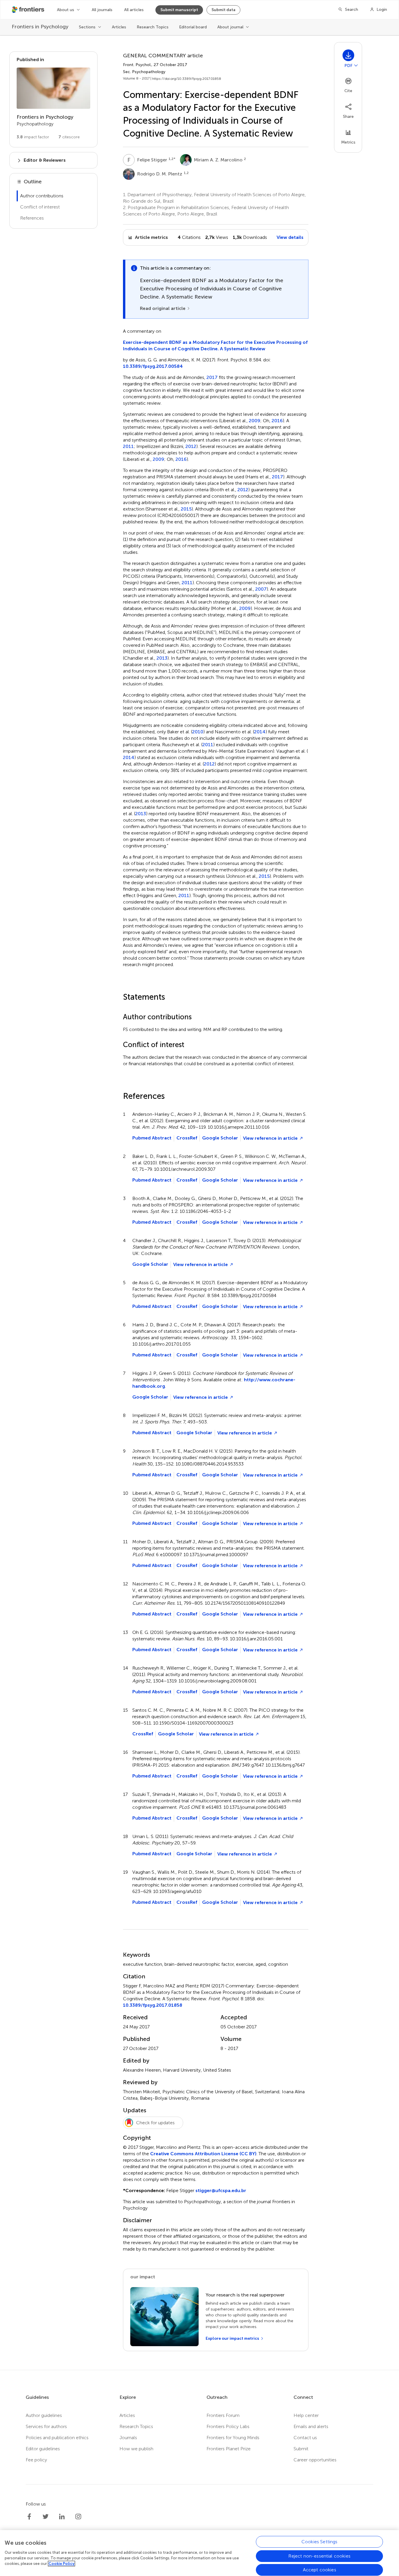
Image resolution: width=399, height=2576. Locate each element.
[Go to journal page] (53, 88)
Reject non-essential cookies (319, 2556)
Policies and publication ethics (57, 2438)
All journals (102, 10)
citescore (69, 137)
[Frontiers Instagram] (78, 2517)
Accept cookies (320, 2570)
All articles (134, 10)
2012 (191, 446)
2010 (198, 732)
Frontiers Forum (223, 2415)
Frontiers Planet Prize (229, 2449)
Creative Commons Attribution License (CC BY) (203, 2154)
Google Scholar (220, 1138)
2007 (261, 589)
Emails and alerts (311, 2426)
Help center (306, 2415)
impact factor (33, 137)
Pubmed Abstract (152, 1138)
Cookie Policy (61, 2564)
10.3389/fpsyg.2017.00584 (153, 366)
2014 (260, 732)
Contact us (305, 2438)
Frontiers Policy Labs (228, 2426)
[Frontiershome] (29, 10)
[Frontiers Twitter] (46, 2517)
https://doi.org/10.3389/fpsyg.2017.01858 (187, 79)
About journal (230, 27)
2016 (277, 421)
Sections (87, 27)
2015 (186, 509)
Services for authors (46, 2426)
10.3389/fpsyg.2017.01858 (153, 2005)
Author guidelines (44, 2415)
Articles (119, 27)
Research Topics (153, 27)
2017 (212, 377)
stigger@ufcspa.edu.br (221, 2190)
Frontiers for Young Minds (233, 2438)
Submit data (223, 10)
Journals (128, 2438)
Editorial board (193, 27)
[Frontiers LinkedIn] (62, 2517)
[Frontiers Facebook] (29, 2517)
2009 (255, 421)
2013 (162, 658)
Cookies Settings (320, 2542)
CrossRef (187, 1138)
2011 (128, 446)
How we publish (136, 2449)
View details (290, 237)
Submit (301, 2449)
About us (66, 10)
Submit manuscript (179, 10)
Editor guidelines (43, 2449)
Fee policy (36, 2460)
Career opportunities (315, 2460)
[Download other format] (356, 65)
